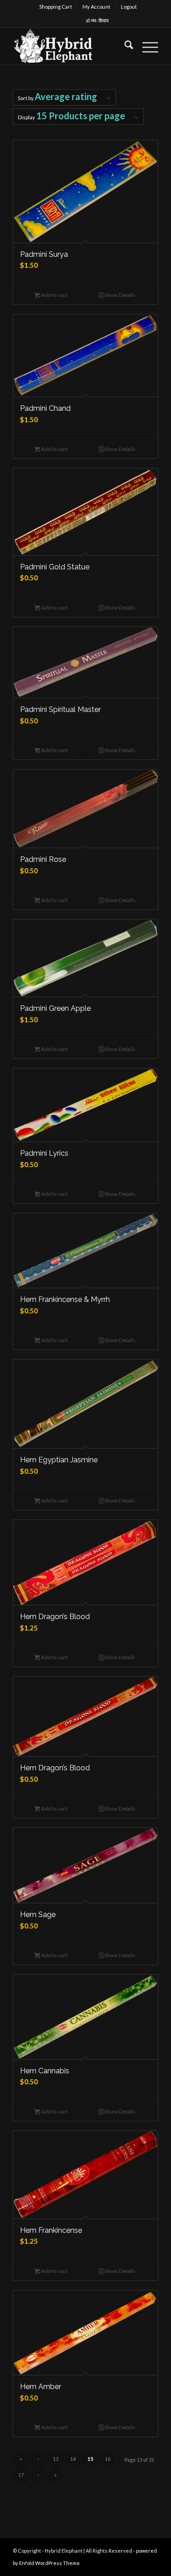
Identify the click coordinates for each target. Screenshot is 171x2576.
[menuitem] (56, 7)
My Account (96, 7)
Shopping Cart (56, 7)
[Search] (124, 46)
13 (56, 2459)
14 (73, 2459)
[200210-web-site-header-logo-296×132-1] (71, 46)
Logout (129, 7)
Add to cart (54, 295)
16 (108, 2459)
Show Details (119, 295)
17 (21, 2475)
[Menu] (146, 46)
